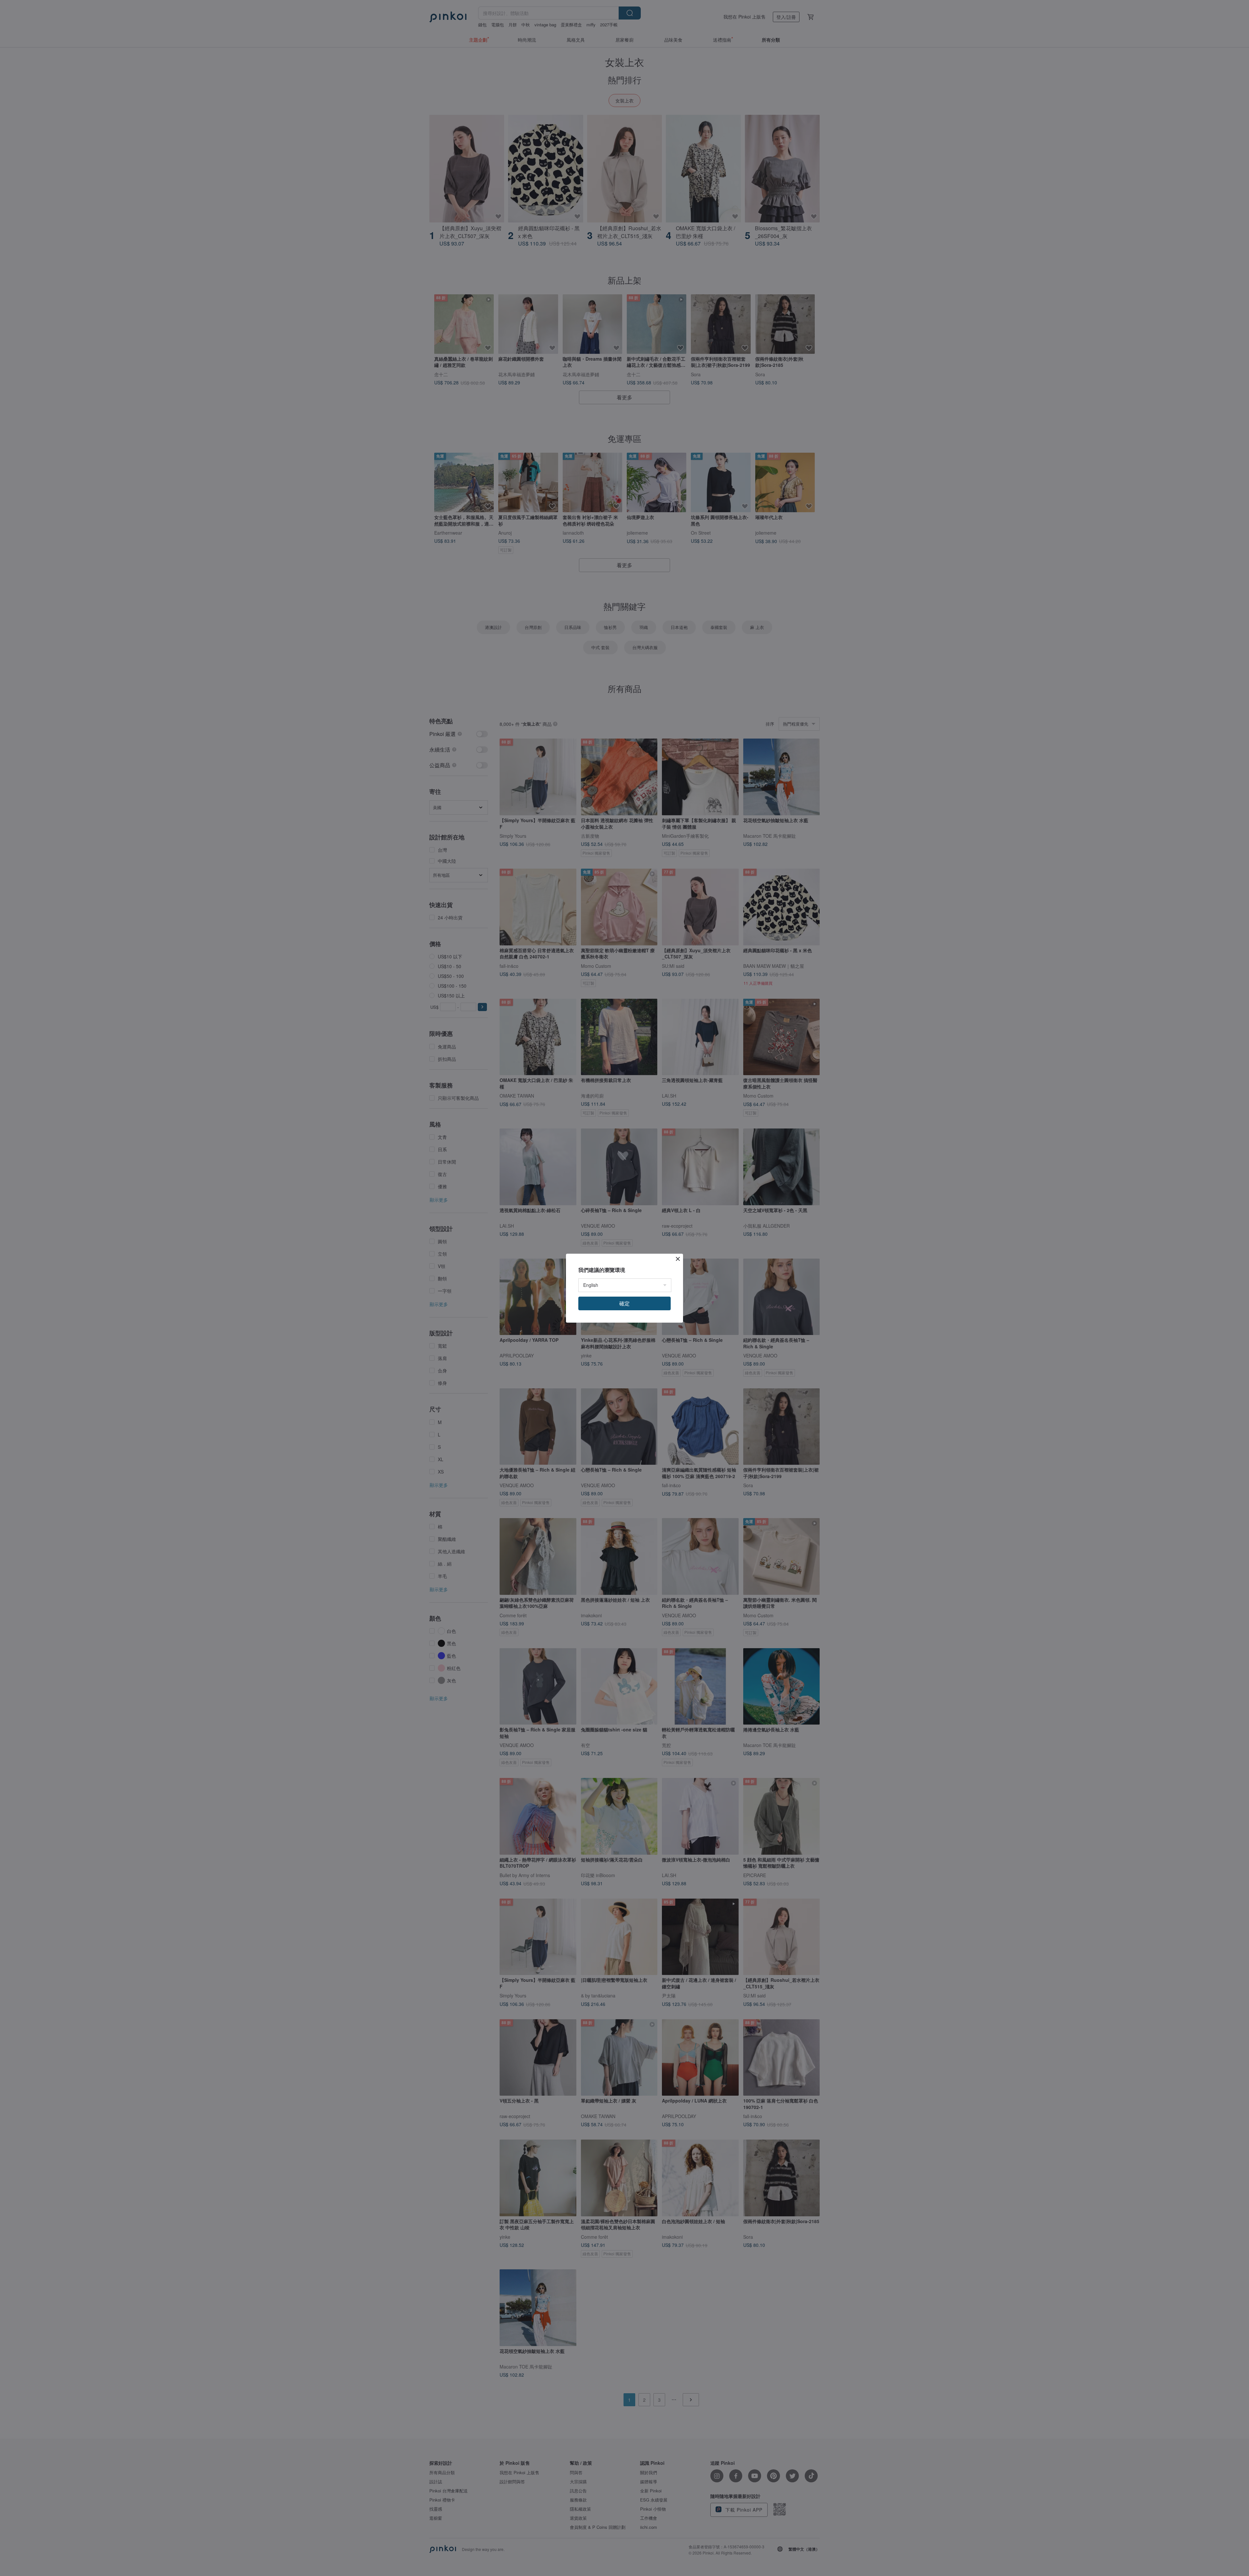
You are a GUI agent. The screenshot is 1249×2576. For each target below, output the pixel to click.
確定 (624, 1303)
